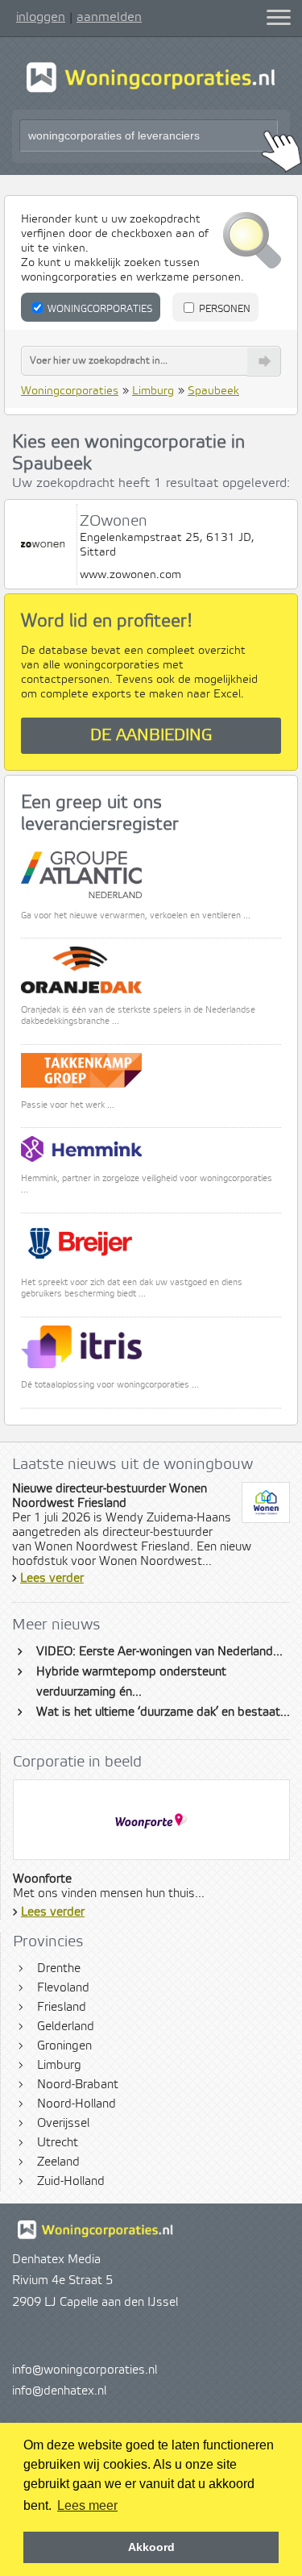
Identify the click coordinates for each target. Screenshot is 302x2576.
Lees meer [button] (87, 2505)
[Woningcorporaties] (151, 90)
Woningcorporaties (99, 309)
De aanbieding (151, 736)
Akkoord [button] (151, 2547)
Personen (223, 309)
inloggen (41, 17)
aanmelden (109, 17)
